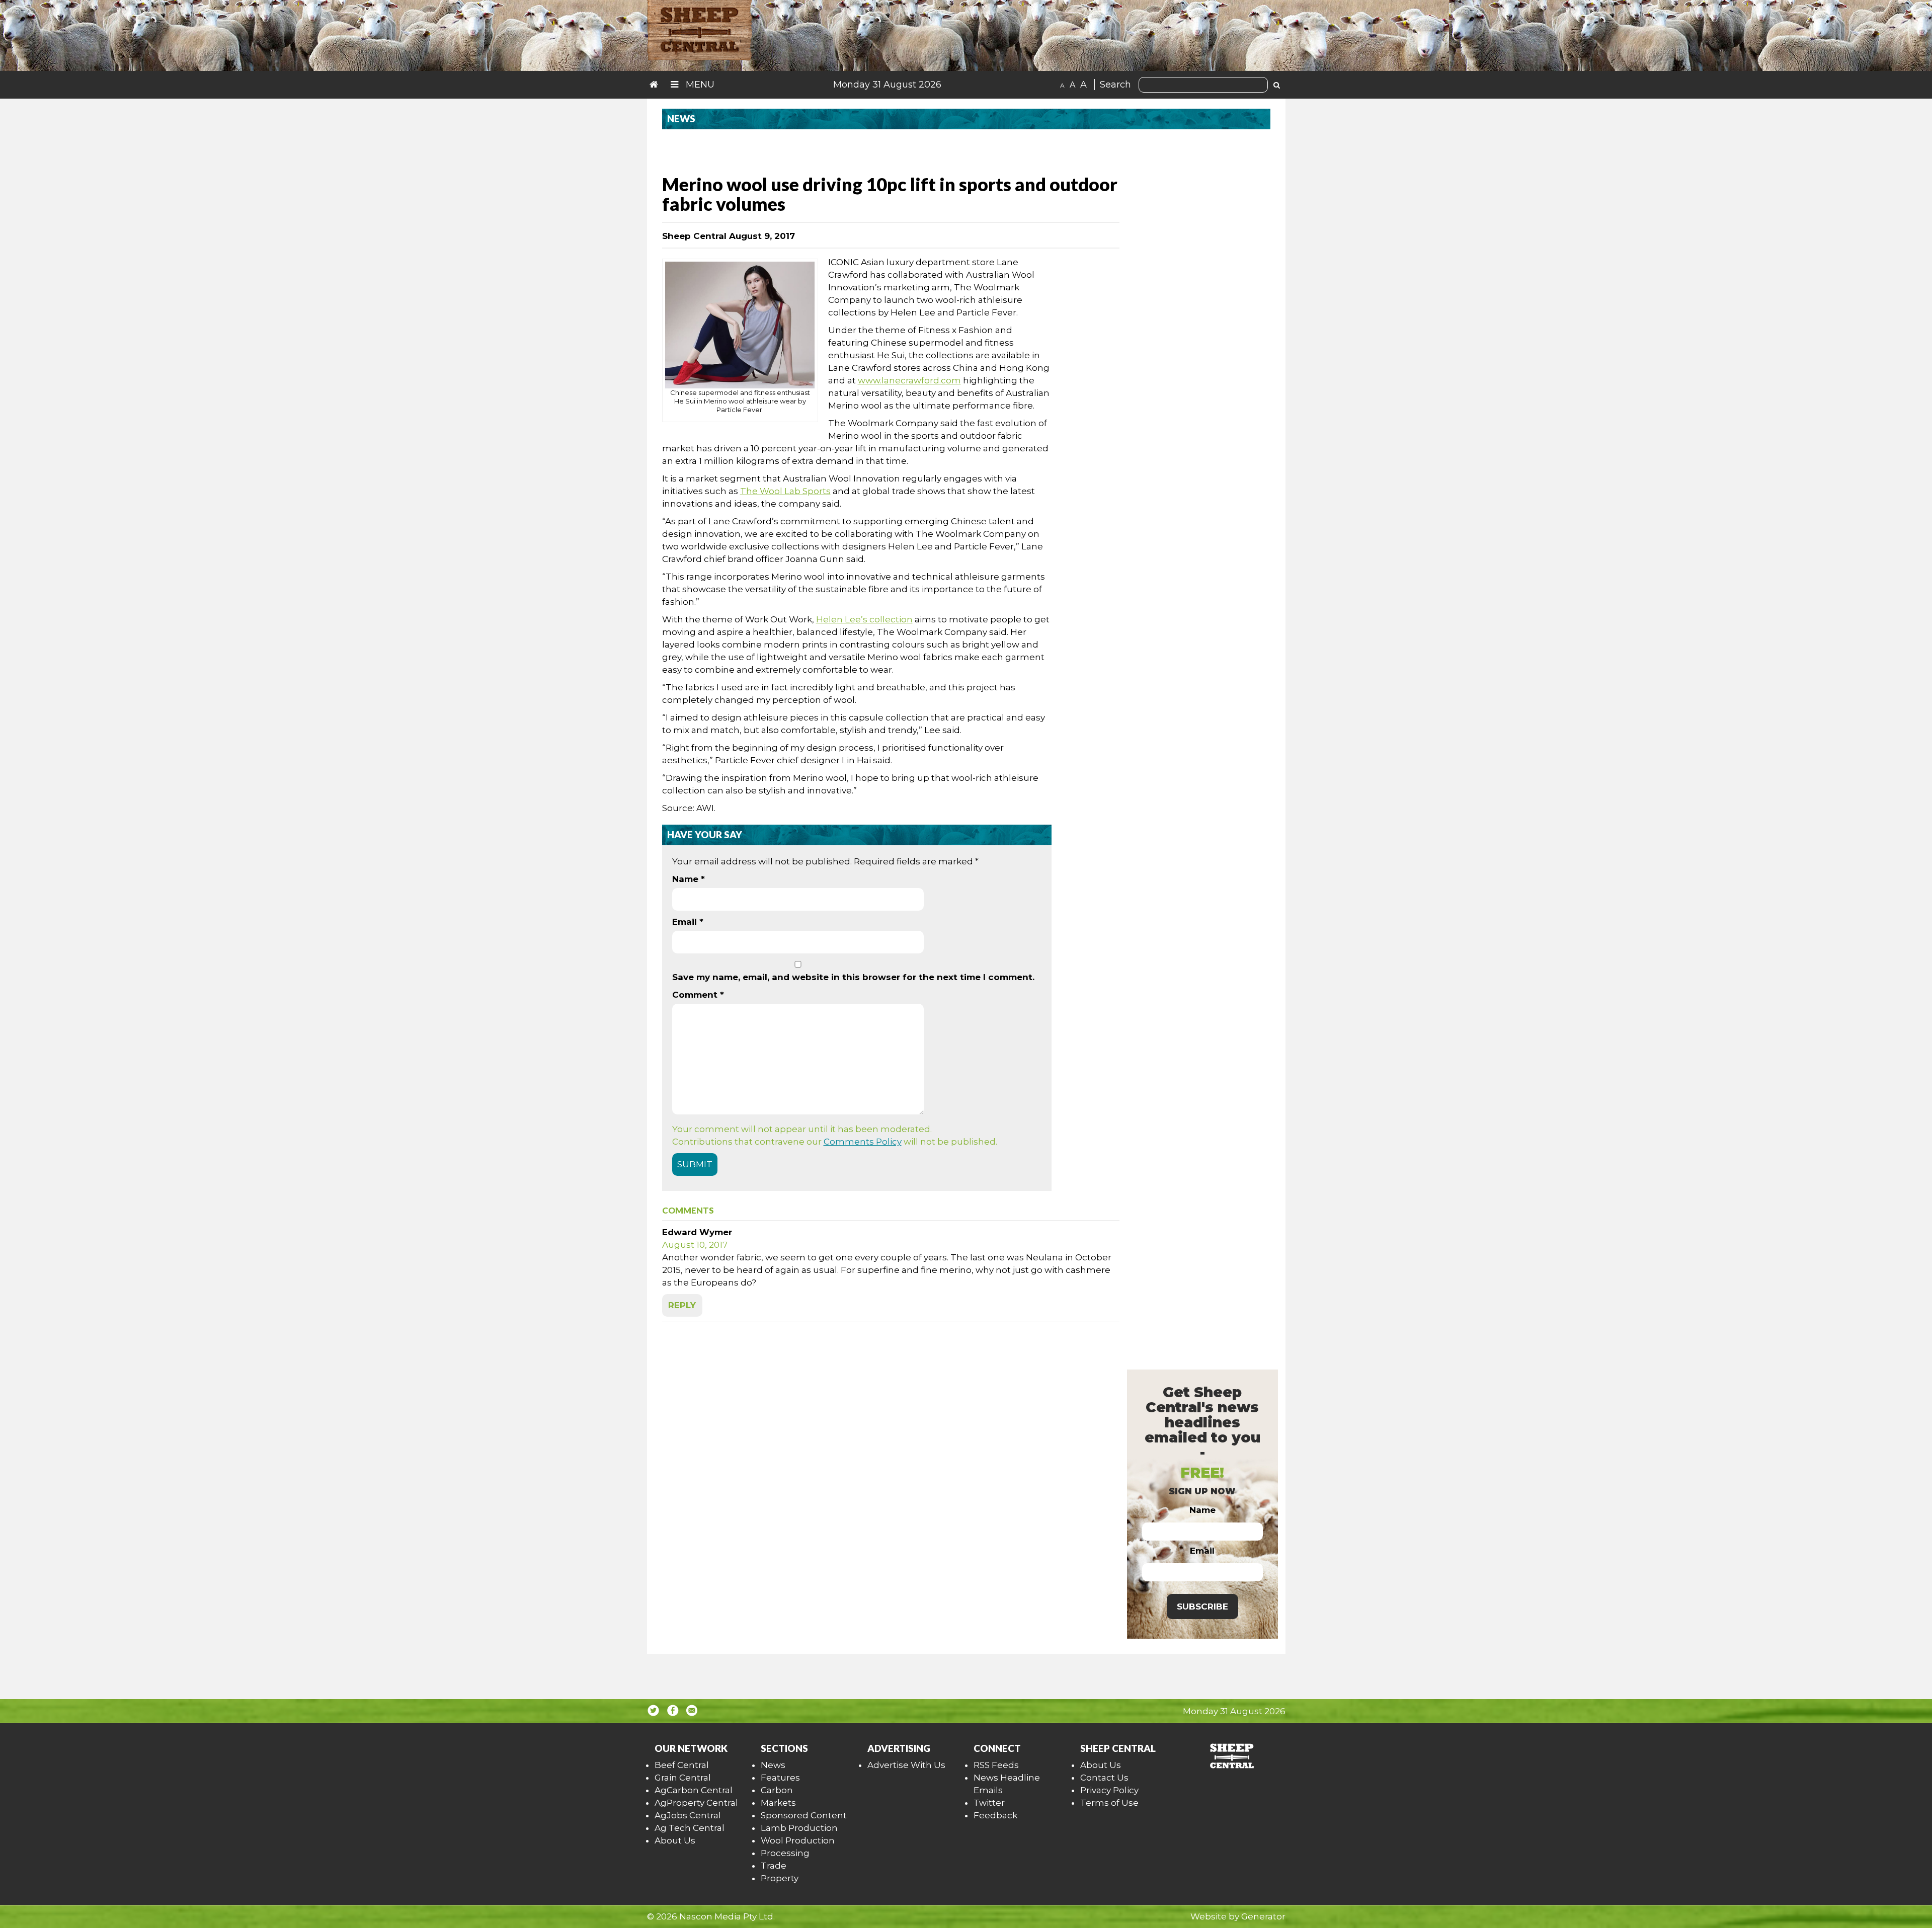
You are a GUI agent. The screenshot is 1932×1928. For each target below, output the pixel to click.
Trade (774, 1866)
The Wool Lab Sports (785, 491)
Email (688, 922)
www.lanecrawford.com (909, 380)
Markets (778, 1803)
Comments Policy (863, 1142)
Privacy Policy (1109, 1790)
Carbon (777, 1790)
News (773, 1765)
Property (780, 1878)
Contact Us (1104, 1778)
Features (780, 1778)
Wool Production (798, 1840)
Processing (785, 1853)
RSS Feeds (996, 1765)
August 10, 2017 (695, 1245)
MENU (699, 85)
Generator (1263, 1916)
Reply (682, 1305)
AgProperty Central (696, 1803)
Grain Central (683, 1778)
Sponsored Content (804, 1815)
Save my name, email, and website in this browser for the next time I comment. (853, 977)
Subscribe (1202, 1606)
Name (689, 879)
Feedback (995, 1815)
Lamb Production (799, 1828)
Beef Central (682, 1765)
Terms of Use (1109, 1803)
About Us (675, 1840)
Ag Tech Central (690, 1828)
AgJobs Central (688, 1815)
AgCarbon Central (694, 1790)
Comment (698, 995)
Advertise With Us (906, 1765)
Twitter (989, 1803)
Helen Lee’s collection (864, 619)
